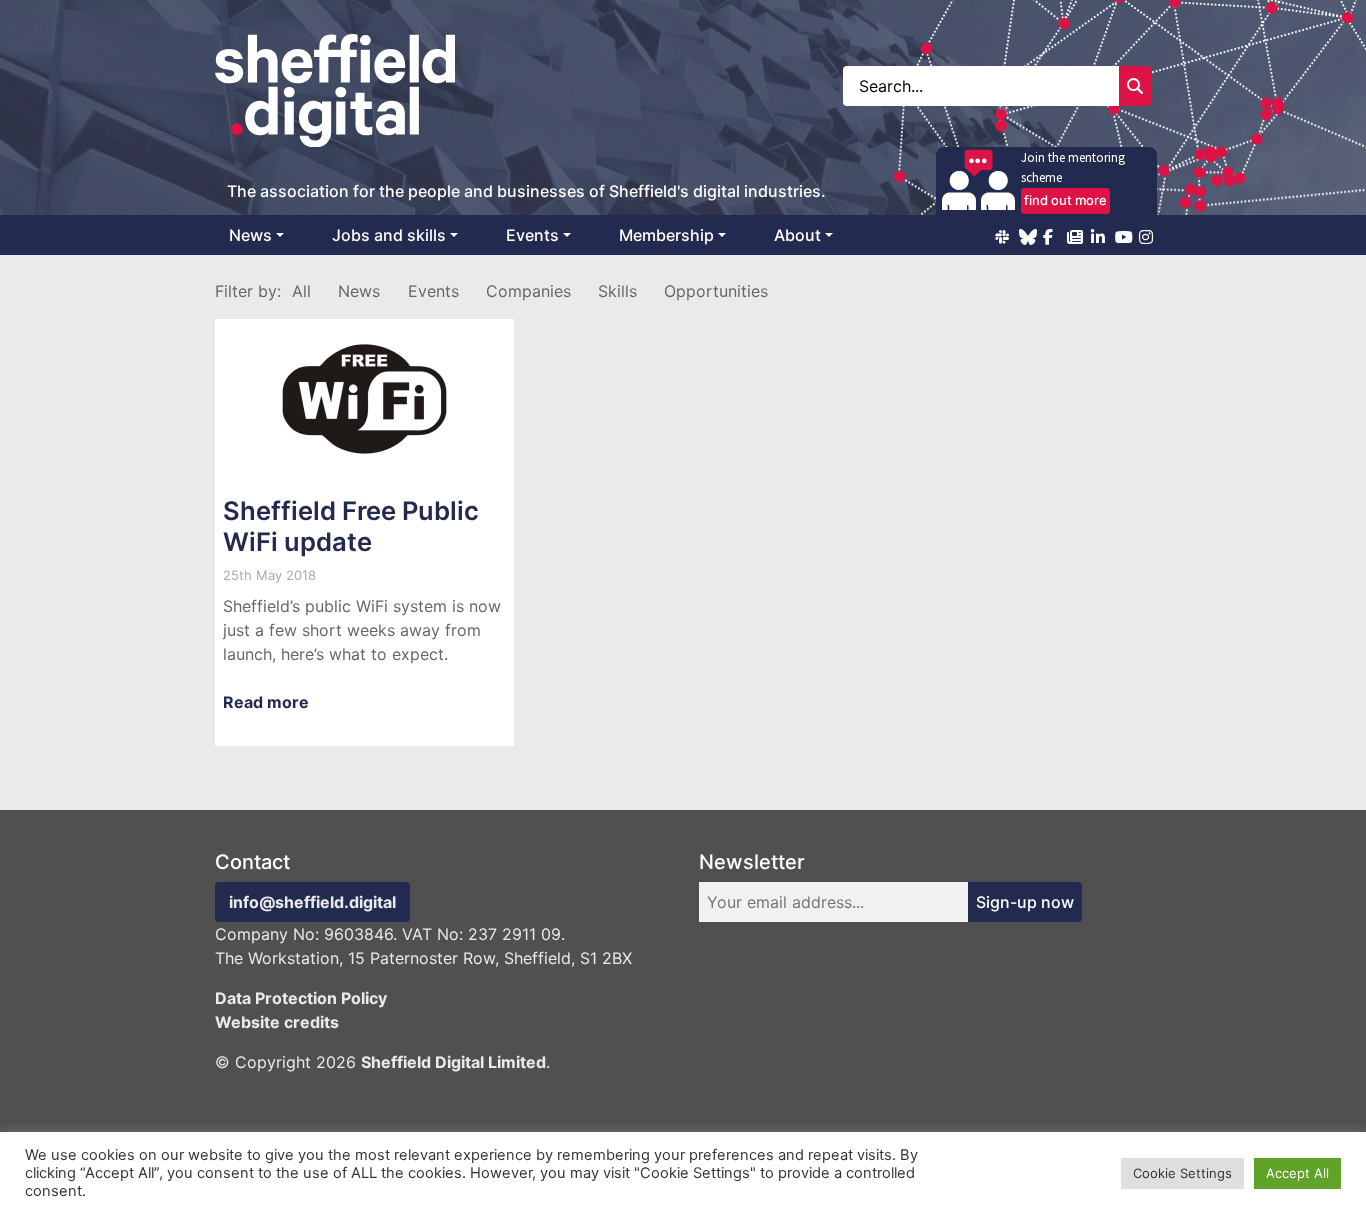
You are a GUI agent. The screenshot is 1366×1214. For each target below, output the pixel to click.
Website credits (277, 1022)
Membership (666, 235)
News (250, 235)
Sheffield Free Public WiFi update (351, 526)
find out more (1065, 200)
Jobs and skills (389, 235)
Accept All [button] (1297, 1173)
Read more (266, 702)
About (797, 235)
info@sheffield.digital (312, 902)
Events (532, 235)
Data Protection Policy (301, 998)
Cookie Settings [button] (1182, 1173)
